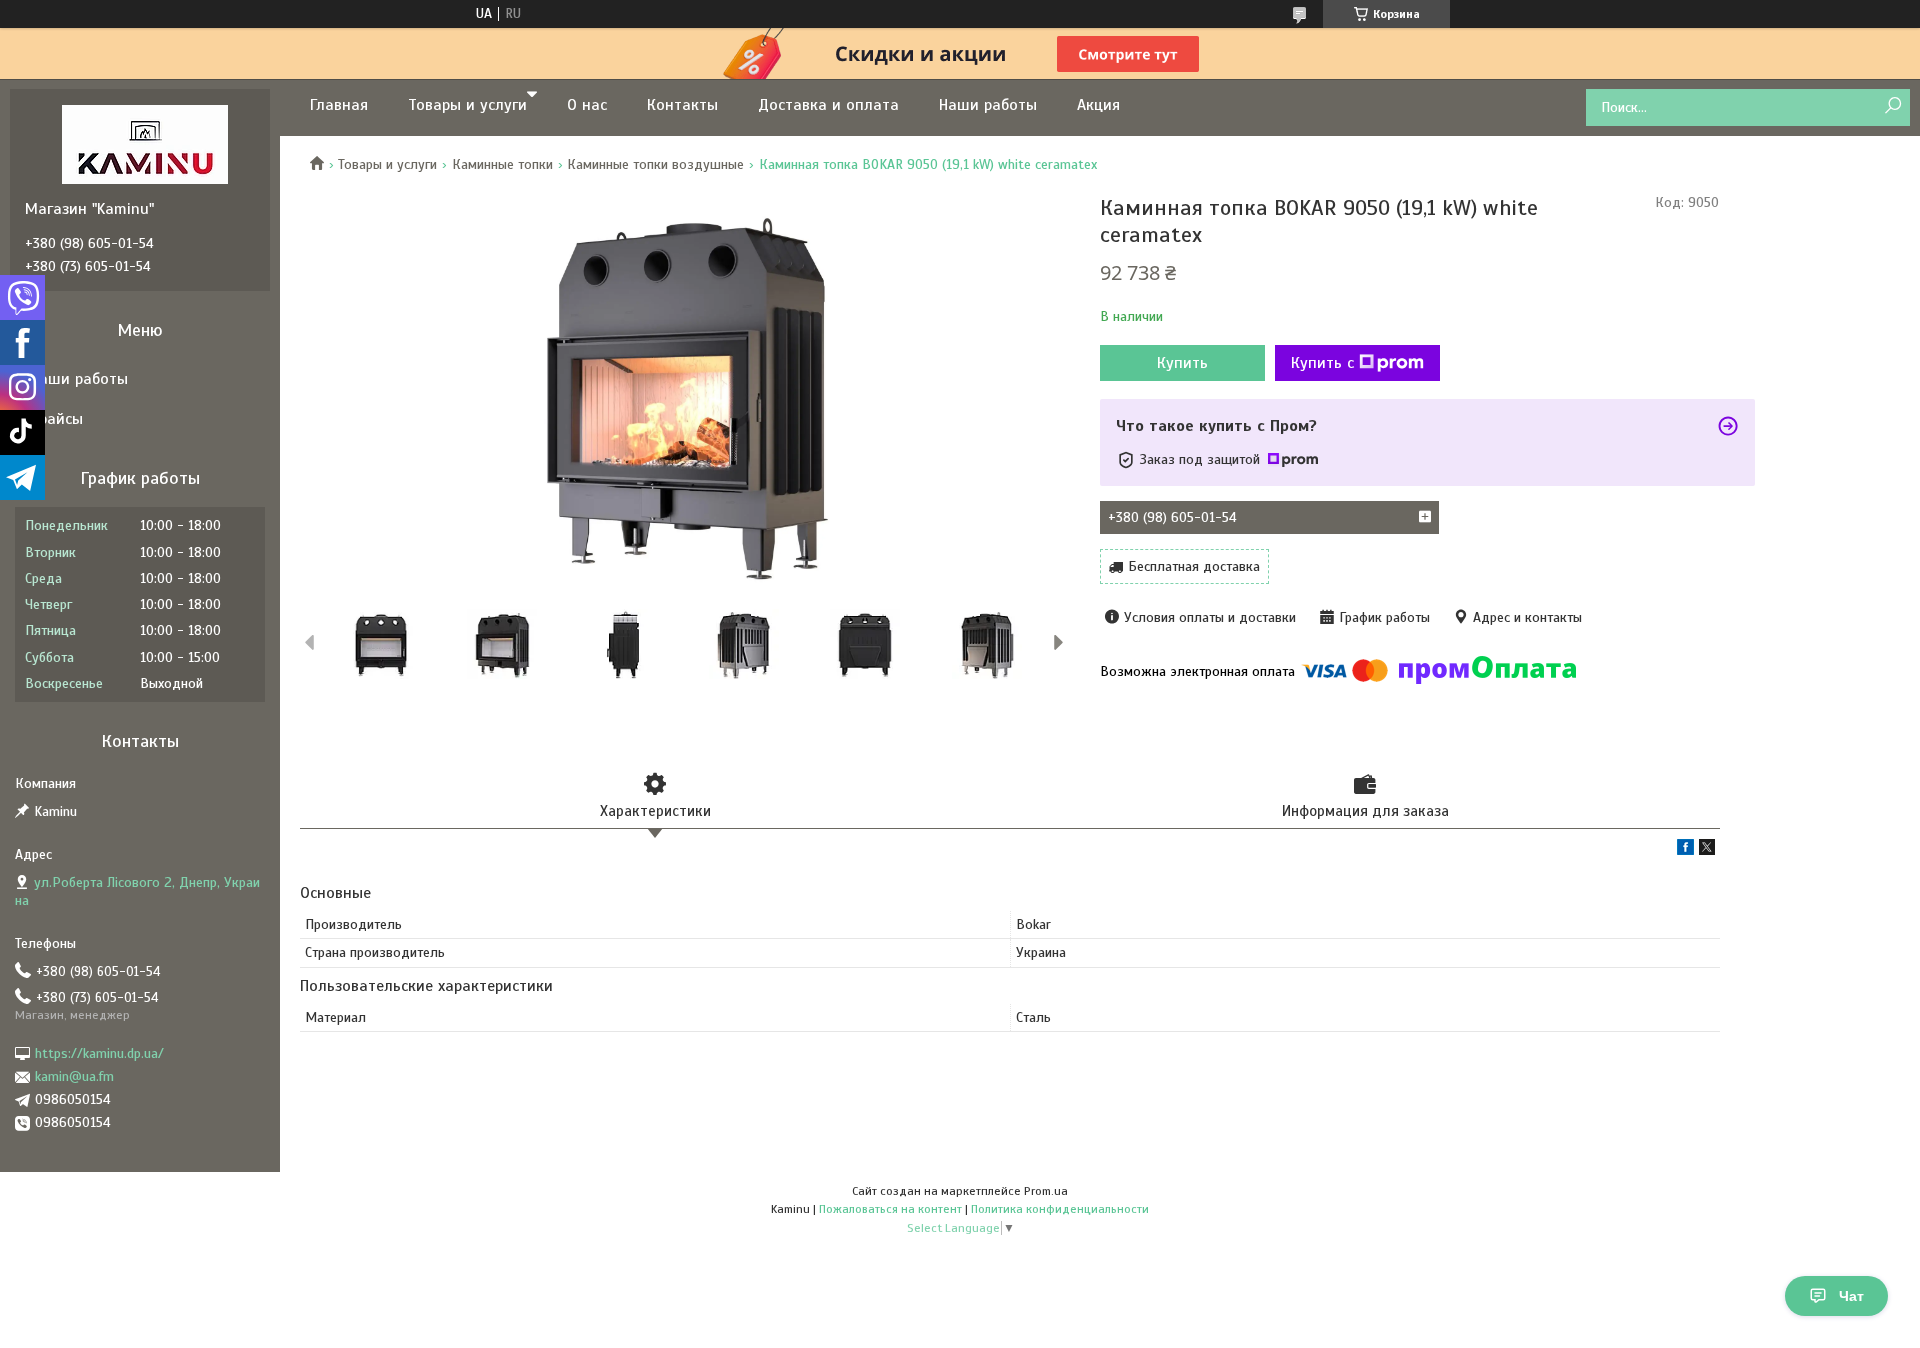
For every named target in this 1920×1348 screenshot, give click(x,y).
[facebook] (1685, 850)
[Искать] (1892, 106)
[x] (1707, 850)
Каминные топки (502, 164)
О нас (587, 105)
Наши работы (988, 105)
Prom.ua (1046, 1191)
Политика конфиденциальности (1060, 1209)
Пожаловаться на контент (890, 1209)
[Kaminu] (145, 144)
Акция (1098, 105)
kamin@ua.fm (74, 1076)
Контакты (682, 105)
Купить (1182, 363)
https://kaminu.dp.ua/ (99, 1053)
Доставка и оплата (828, 105)
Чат (1851, 1296)
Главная (339, 105)
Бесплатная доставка (1194, 566)
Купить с (1322, 363)
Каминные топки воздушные (655, 164)
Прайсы (56, 419)
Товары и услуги (467, 105)
